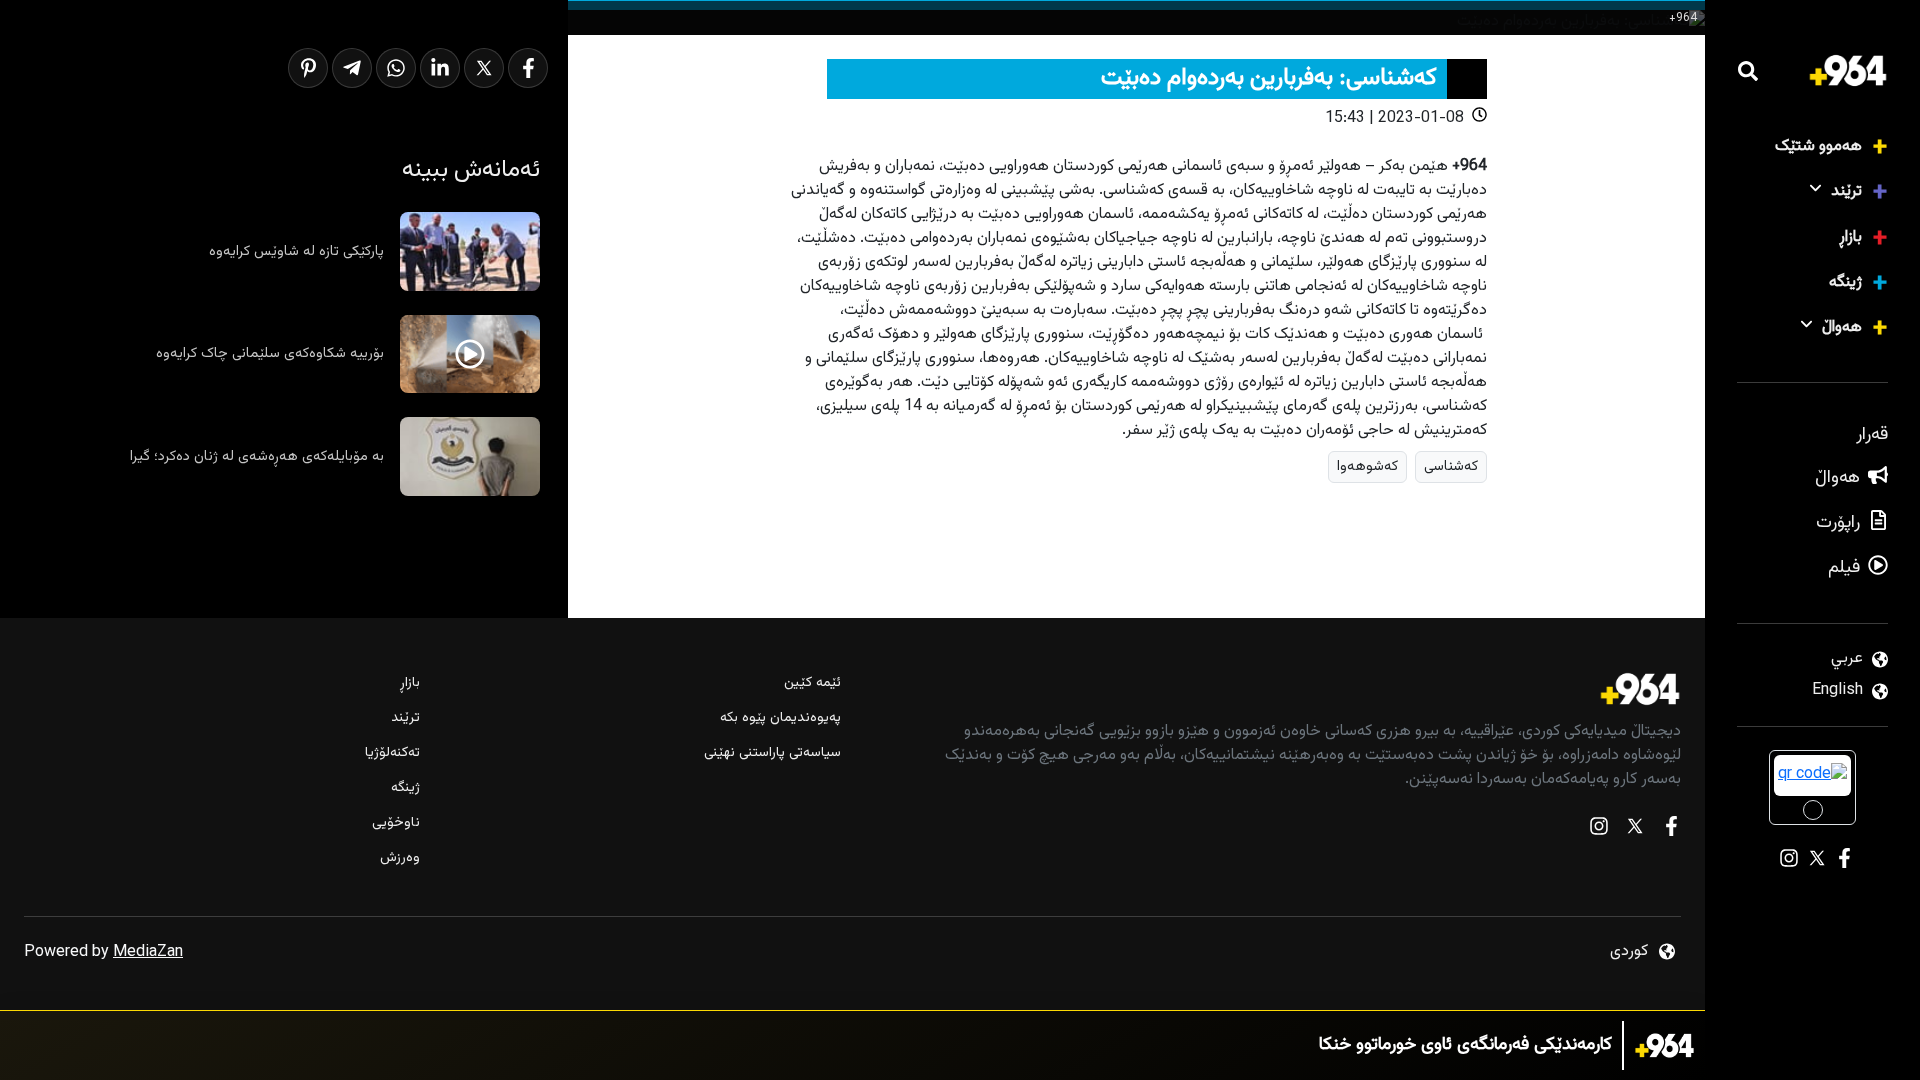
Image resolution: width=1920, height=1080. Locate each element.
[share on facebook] (528, 68)
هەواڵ (1842, 327)
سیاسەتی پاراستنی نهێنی (772, 753)
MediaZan (148, 952)
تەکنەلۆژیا (392, 753)
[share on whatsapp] (396, 68)
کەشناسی (1451, 466)
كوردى (1629, 951)
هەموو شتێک (1818, 146)
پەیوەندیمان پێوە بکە (780, 718)
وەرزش (400, 858)
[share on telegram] (352, 68)
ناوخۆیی (396, 823)
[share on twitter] (484, 68)
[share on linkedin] (440, 68)
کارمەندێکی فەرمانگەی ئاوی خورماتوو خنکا (1465, 1045)
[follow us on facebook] (1671, 830)
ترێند (1846, 191)
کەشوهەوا (1367, 466)
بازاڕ (1850, 237)
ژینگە (1845, 282)
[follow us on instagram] (1599, 830)
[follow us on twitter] (1635, 830)
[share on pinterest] (308, 68)
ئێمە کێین (812, 683)
